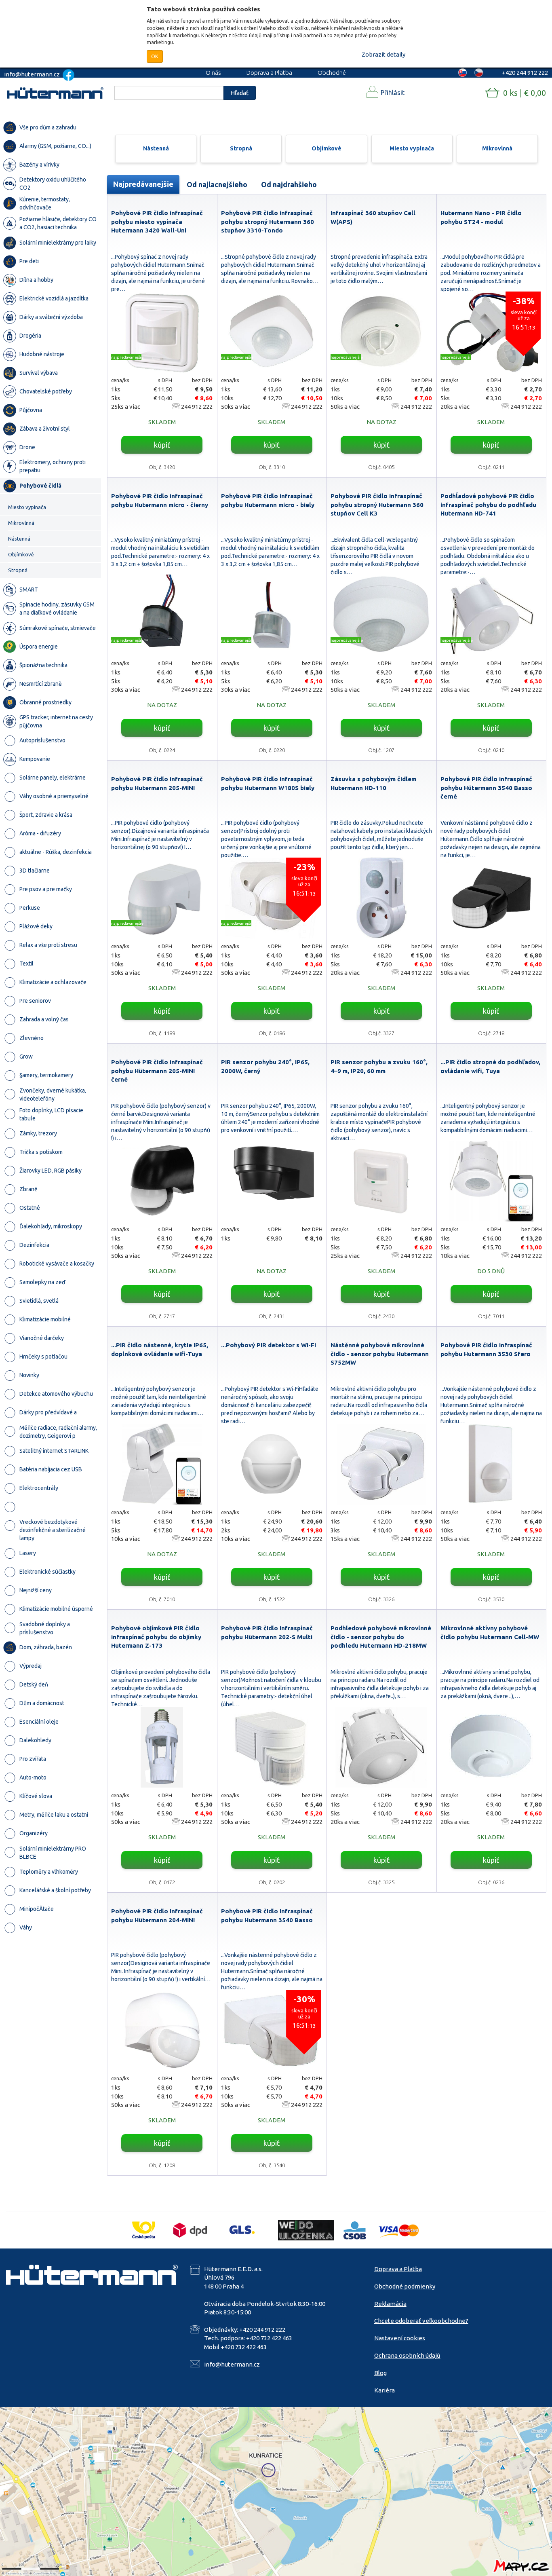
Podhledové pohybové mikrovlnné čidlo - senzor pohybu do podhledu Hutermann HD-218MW (381, 1637)
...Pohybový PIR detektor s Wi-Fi (269, 1345)
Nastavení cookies (400, 2338)
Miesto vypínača (412, 148)
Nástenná (156, 148)
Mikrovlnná (497, 148)
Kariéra (385, 2390)
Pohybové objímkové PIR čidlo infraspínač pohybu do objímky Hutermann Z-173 (156, 1637)
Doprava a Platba (269, 73)
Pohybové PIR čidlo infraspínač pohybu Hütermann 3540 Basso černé (486, 788)
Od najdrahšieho (289, 184)
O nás (213, 73)
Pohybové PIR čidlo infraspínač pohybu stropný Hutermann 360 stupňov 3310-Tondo (268, 222)
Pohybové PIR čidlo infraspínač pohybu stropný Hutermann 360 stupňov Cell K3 (377, 505)
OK (155, 56)
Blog (380, 2373)
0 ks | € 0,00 (525, 93)
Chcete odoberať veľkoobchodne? (421, 2321)
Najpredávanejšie (143, 184)
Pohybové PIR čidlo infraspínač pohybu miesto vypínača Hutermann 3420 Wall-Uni (157, 222)
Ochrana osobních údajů (407, 2355)
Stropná (241, 148)
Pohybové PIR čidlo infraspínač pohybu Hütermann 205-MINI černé (157, 1071)
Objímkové (327, 148)
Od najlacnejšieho (217, 184)
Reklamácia (390, 2304)
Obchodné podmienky (405, 2286)
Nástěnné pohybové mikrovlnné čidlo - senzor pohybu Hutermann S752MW (380, 1354)
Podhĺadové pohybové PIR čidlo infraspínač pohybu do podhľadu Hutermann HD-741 (488, 505)
